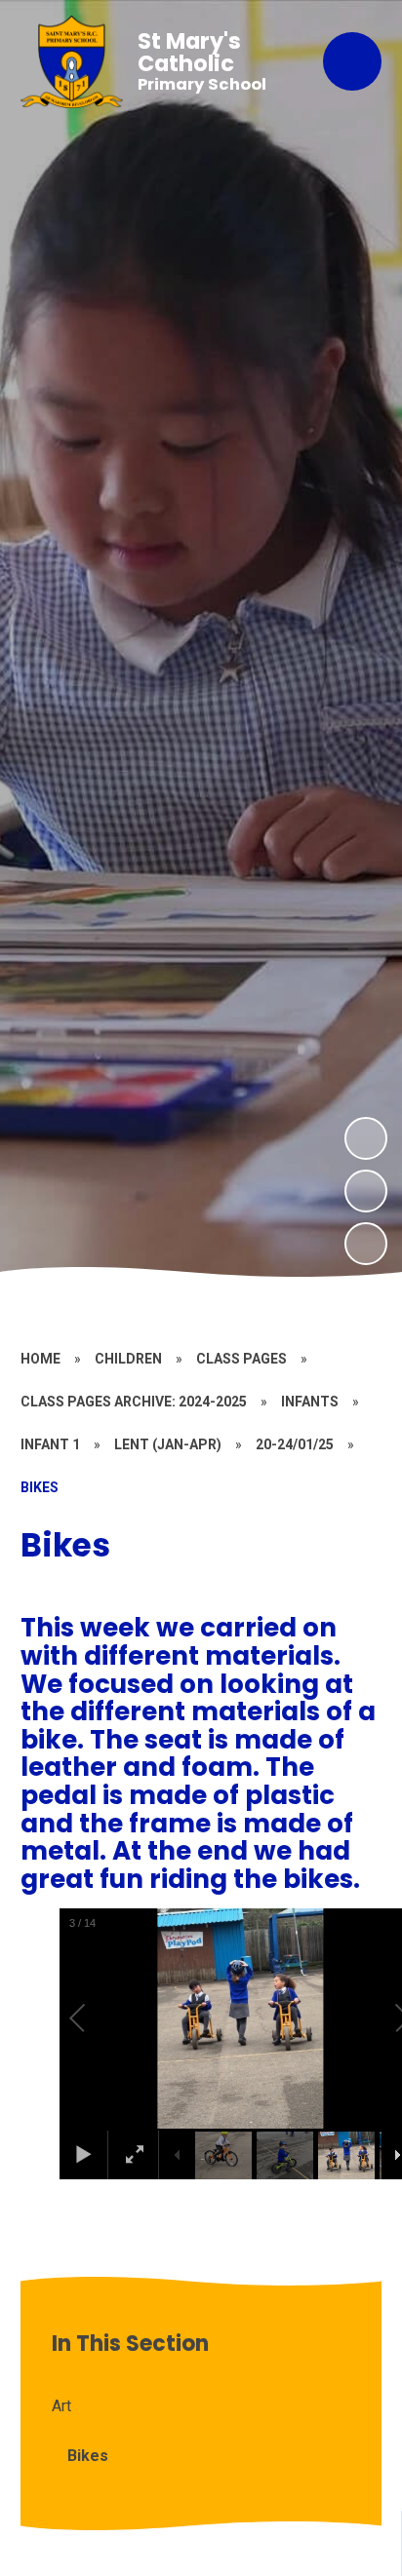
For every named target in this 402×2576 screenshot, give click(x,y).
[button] (100, 2019)
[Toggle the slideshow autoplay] (366, 1244)
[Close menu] (352, 61)
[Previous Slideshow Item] (366, 1191)
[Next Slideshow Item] (366, 1138)
